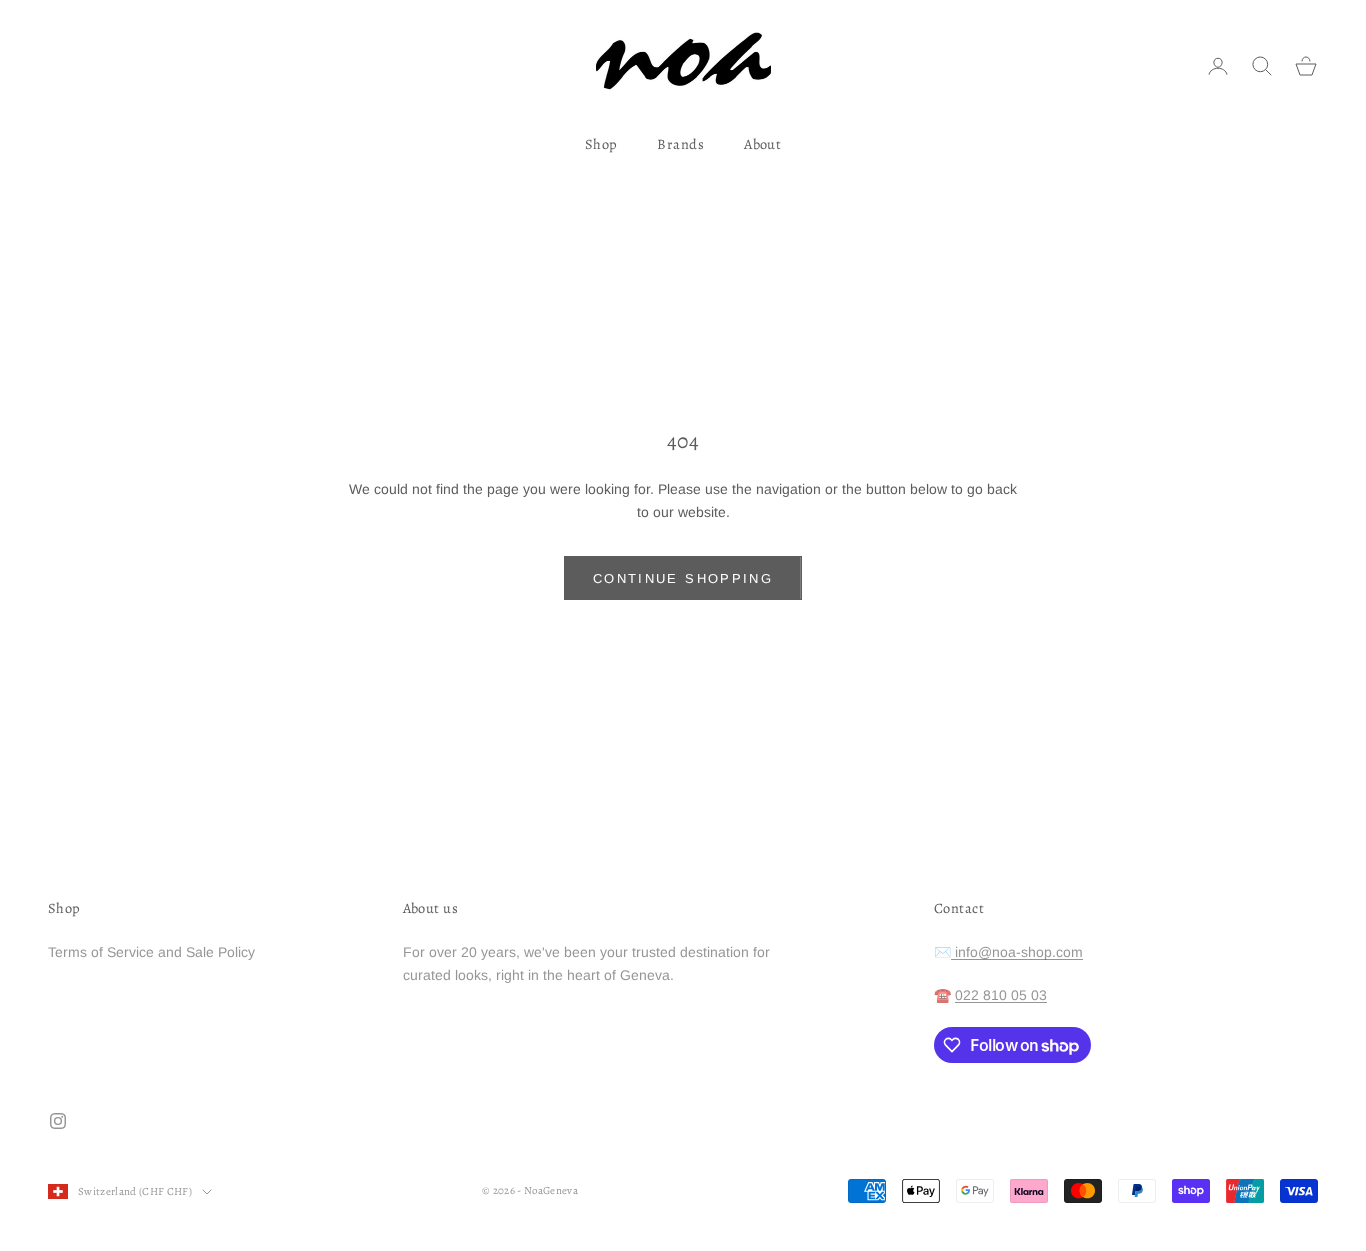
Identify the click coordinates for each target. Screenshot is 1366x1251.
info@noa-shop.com (1017, 952)
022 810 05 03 (1001, 995)
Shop (601, 144)
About (762, 144)
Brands (680, 144)
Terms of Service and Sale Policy (151, 952)
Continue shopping (683, 578)
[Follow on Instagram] (58, 1121)
